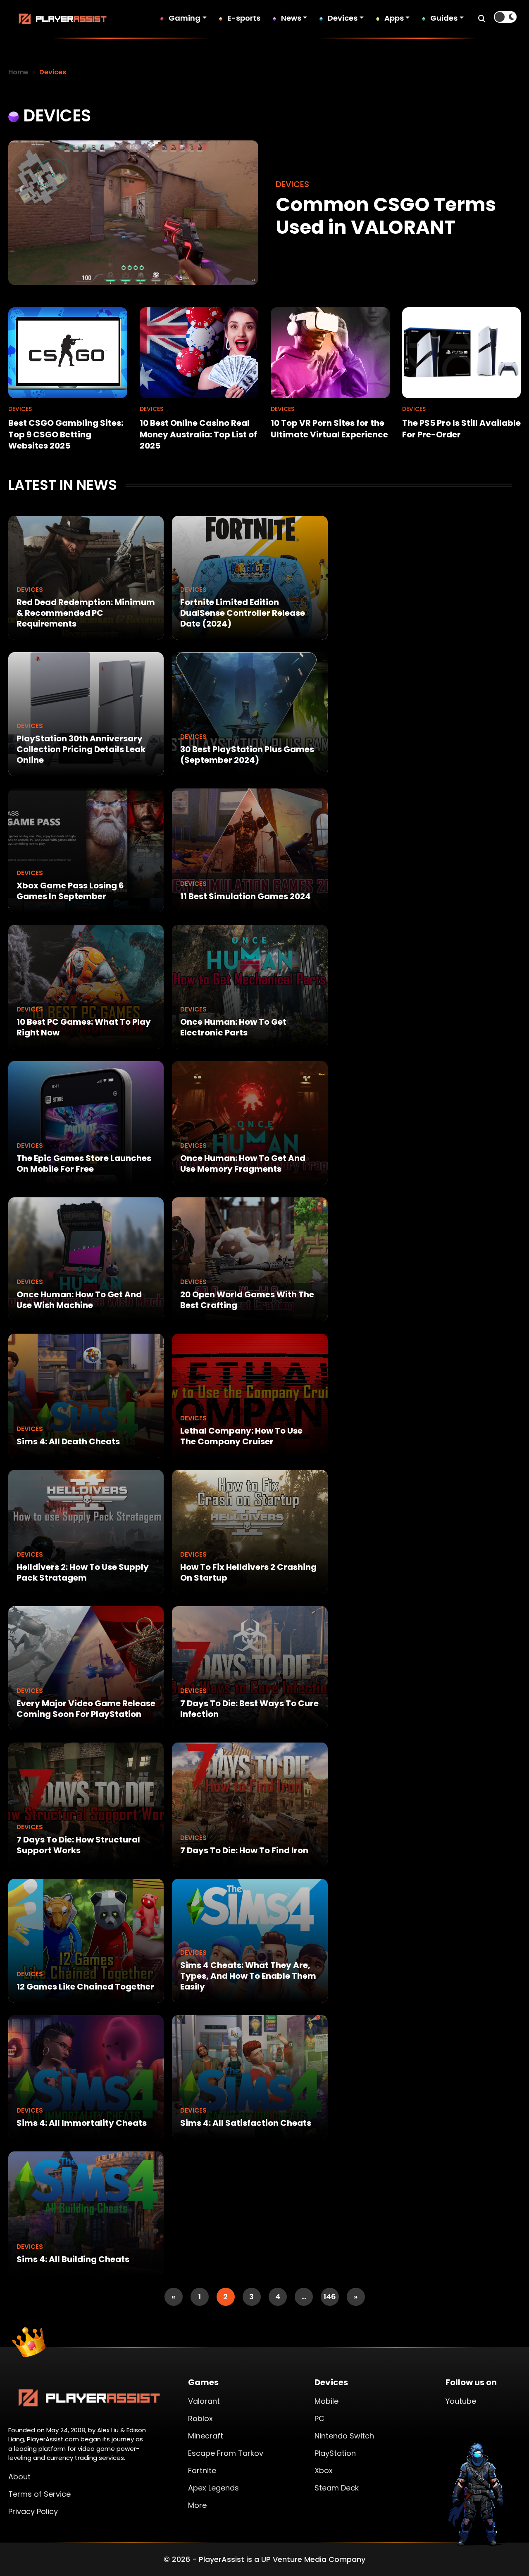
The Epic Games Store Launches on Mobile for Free (84, 1163)
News (291, 18)
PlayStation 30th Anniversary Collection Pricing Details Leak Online (81, 749)
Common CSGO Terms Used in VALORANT (386, 216)
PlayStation (335, 2453)
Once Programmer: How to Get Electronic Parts (233, 1027)
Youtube (461, 2401)
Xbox (324, 2470)
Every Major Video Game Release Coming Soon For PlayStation (86, 1709)
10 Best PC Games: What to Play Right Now (84, 1027)
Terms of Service (39, 2494)
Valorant (204, 2401)
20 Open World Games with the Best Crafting (247, 1300)
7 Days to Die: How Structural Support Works (78, 1845)
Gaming (185, 18)
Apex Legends (213, 2488)
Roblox (200, 2418)
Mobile (326, 2401)
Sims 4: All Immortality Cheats (82, 2123)
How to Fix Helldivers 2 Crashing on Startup (248, 1572)
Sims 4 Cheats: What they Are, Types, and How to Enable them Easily (248, 1976)
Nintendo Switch (344, 2436)
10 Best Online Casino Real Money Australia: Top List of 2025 (198, 434)
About (19, 2477)
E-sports (244, 18)
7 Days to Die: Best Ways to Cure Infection (249, 1709)
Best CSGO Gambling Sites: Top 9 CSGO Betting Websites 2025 (66, 434)
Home (18, 72)
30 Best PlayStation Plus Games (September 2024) (247, 755)
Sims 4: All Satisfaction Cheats (246, 2123)
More (197, 2505)
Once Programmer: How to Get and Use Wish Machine (79, 1300)
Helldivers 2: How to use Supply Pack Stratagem (83, 1572)
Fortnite (202, 2470)
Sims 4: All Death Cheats (68, 1441)
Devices (343, 18)
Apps (394, 18)
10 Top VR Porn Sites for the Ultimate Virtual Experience (329, 429)
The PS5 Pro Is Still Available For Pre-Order (461, 429)
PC (319, 2418)
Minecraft (206, 2436)
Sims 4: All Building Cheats (73, 2259)
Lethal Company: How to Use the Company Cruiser (241, 1436)
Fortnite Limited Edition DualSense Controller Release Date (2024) (243, 613)
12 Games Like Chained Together (85, 1987)
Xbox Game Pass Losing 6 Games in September (70, 891)
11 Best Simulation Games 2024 (245, 896)
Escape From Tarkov (226, 2453)
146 (330, 2297)
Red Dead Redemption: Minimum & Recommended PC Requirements (86, 613)
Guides (444, 18)
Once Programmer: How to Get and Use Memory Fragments (243, 1163)
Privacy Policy (33, 2511)
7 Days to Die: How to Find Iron (244, 1850)
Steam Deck (337, 2488)
